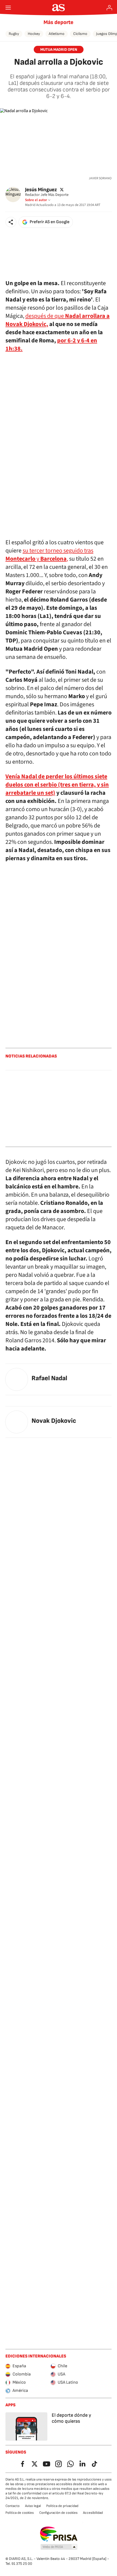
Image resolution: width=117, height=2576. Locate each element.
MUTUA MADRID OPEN (59, 50)
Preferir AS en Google (50, 222)
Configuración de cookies (58, 2513)
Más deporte (59, 22)
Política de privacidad (62, 2506)
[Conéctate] (109, 8)
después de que (45, 316)
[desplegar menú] (8, 8)
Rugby (14, 34)
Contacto (13, 2506)
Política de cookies (20, 2513)
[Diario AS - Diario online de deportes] (59, 8)
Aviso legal (33, 2506)
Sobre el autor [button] (36, 200)
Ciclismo (80, 34)
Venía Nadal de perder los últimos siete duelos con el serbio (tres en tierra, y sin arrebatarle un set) (57, 785)
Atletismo (57, 34)
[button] (11, 222)
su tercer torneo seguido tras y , (49, 555)
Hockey (34, 34)
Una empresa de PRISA (59, 2534)
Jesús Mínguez (41, 189)
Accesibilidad (93, 2513)
